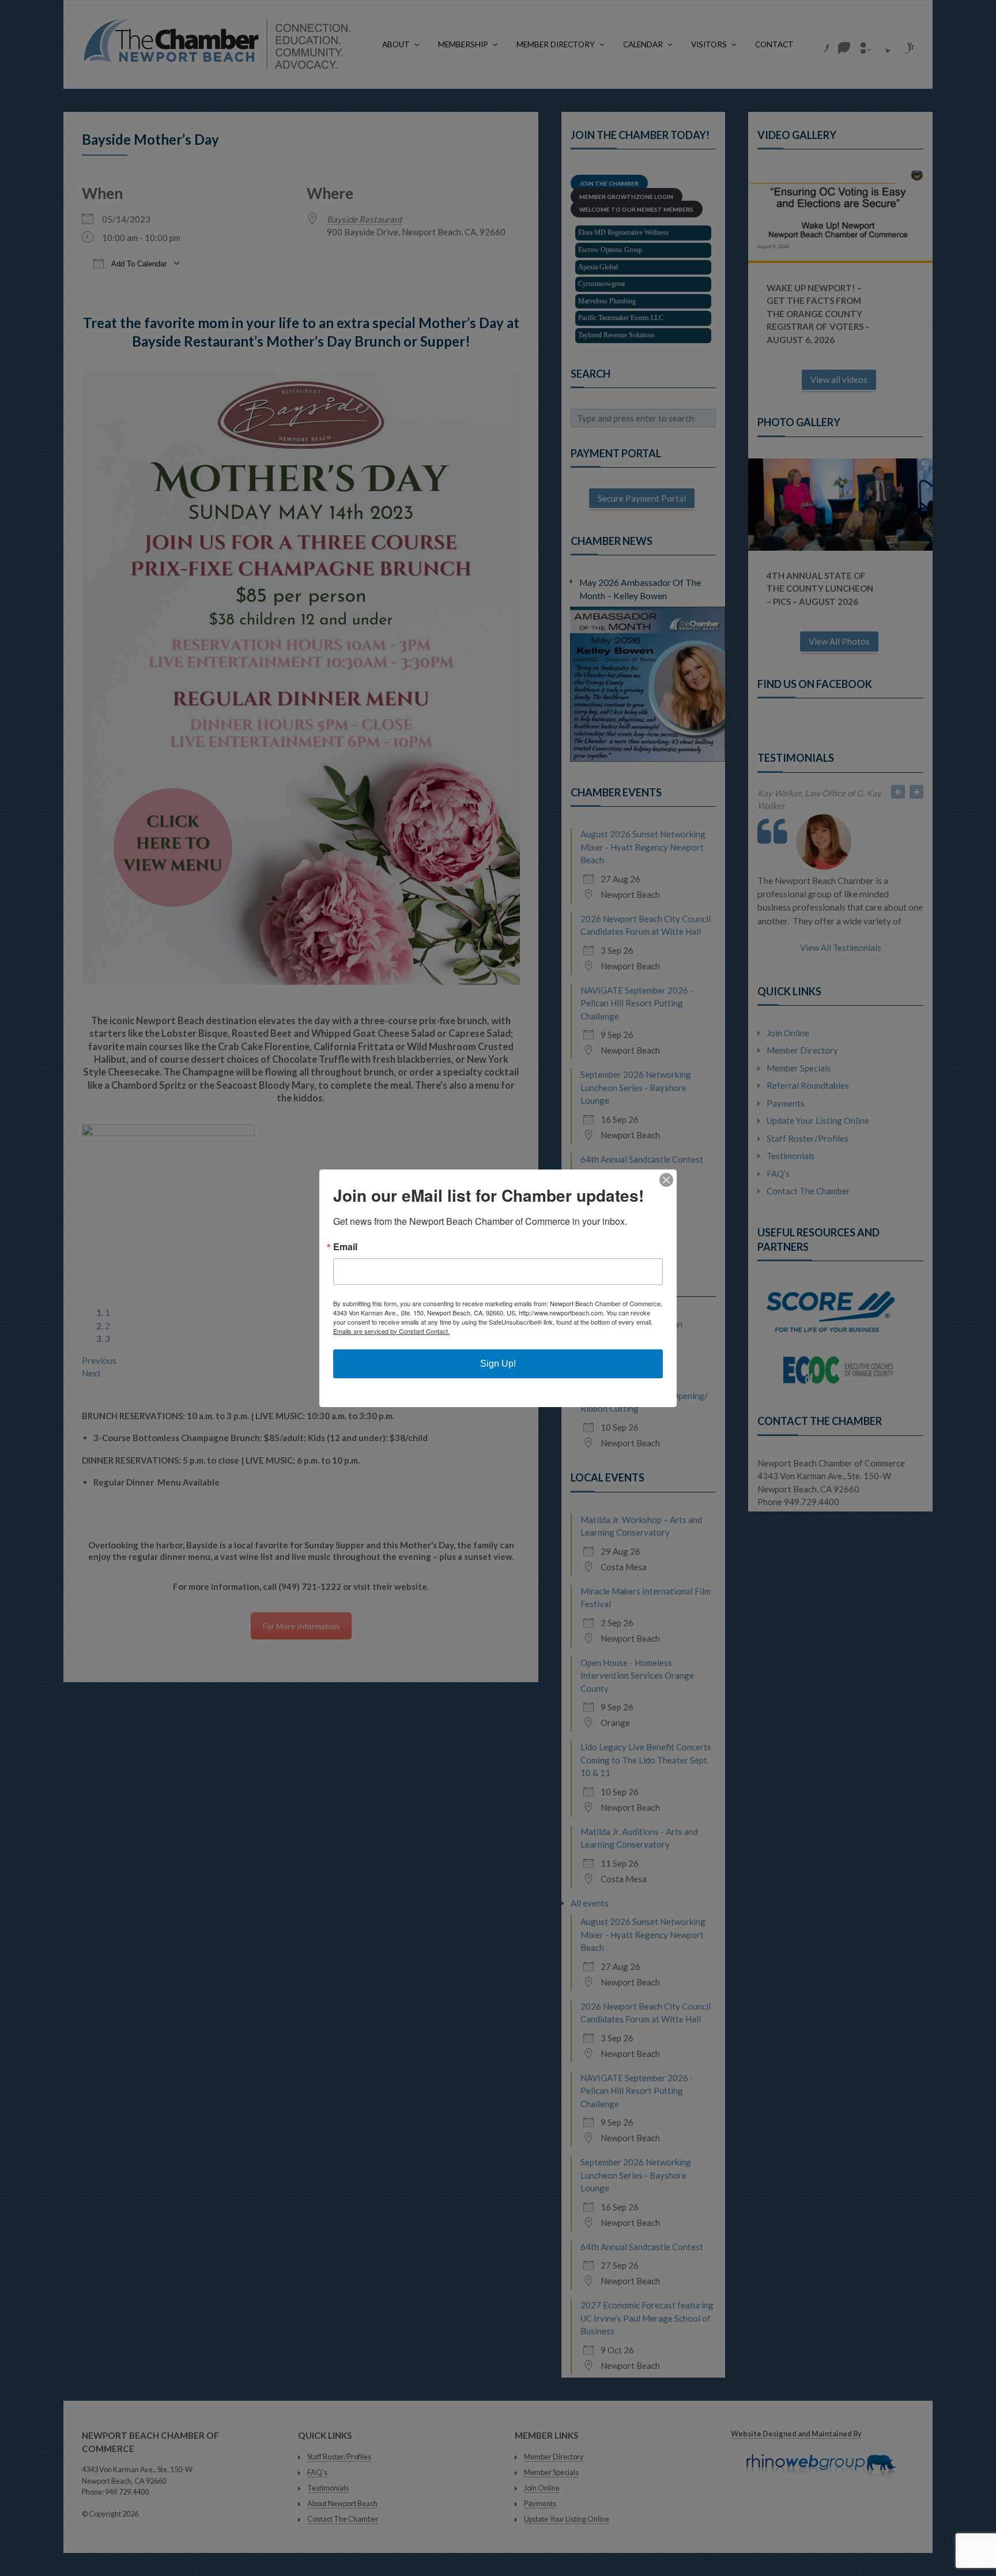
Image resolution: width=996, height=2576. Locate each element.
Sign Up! (498, 1364)
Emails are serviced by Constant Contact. (391, 1331)
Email (345, 1247)
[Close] (666, 1180)
